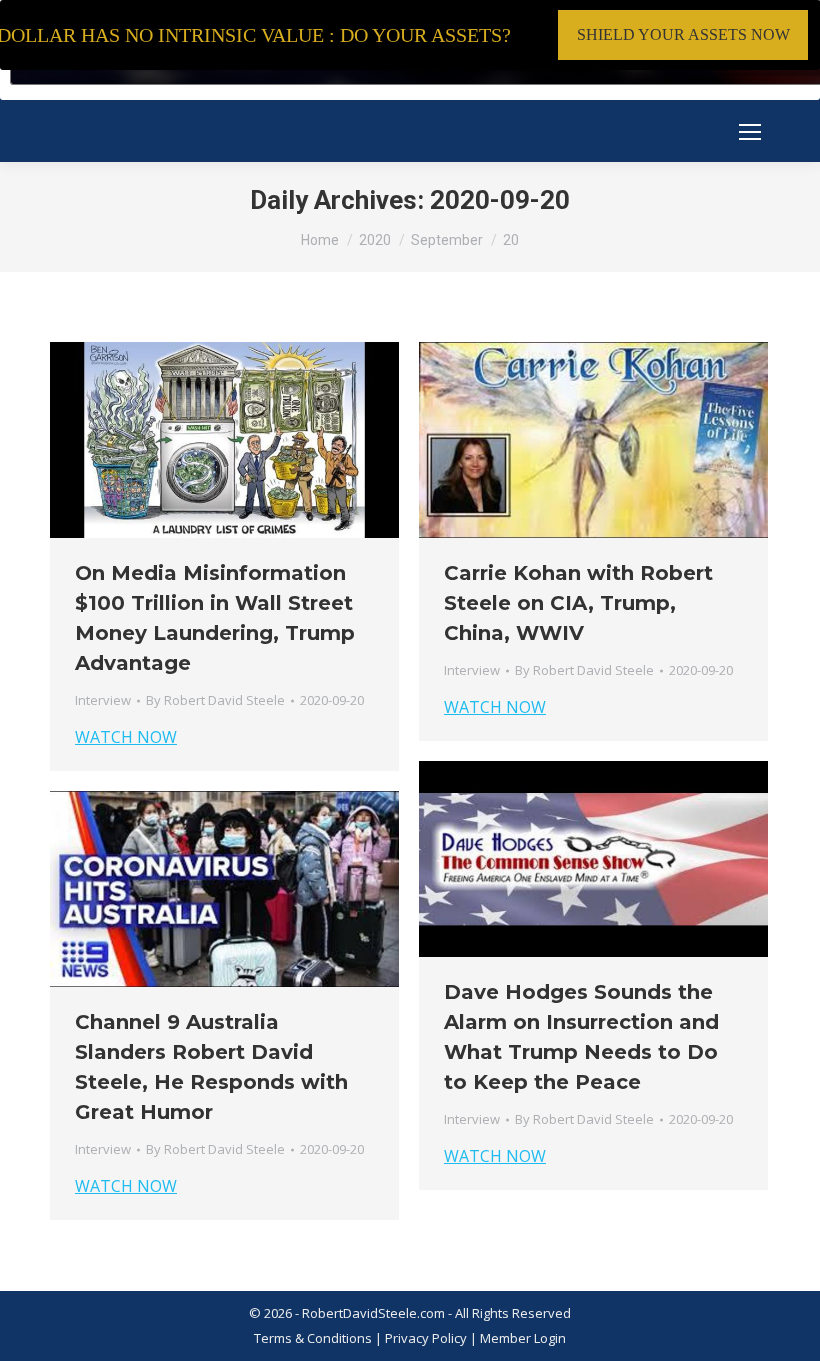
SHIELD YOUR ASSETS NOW (683, 34)
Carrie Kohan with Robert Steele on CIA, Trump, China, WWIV (578, 603)
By (215, 700)
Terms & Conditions (313, 1338)
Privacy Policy (427, 1338)
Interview (103, 700)
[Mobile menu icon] (750, 132)
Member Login (523, 1338)
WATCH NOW (126, 737)
